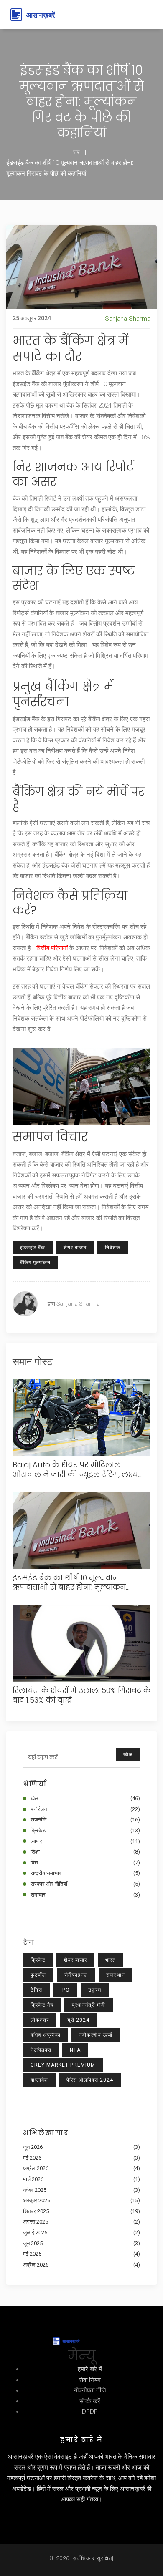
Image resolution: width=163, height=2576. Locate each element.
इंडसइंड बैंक (33, 1248)
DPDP (90, 2412)
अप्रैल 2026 (81, 2168)
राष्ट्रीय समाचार (85, 1873)
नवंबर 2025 (81, 2190)
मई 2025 (81, 2254)
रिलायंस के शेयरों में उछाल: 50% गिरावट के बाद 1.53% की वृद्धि (81, 1695)
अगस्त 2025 (81, 2222)
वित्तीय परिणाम (52, 948)
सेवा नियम (90, 2380)
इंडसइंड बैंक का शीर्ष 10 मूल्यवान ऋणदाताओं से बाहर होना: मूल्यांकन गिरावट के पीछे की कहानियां (69, 1583)
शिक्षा (85, 1852)
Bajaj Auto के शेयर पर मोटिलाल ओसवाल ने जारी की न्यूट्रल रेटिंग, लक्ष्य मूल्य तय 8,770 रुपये (75, 1470)
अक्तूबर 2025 (81, 2200)
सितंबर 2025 (81, 2211)
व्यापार (85, 1841)
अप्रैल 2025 (81, 2265)
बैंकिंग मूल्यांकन (35, 1263)
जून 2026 (81, 2147)
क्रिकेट (85, 1830)
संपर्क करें (90, 2401)
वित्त (85, 1863)
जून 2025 (81, 2243)
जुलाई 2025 (81, 2233)
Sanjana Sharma (128, 319)
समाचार (85, 1895)
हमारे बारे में (90, 2369)
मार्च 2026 (81, 2179)
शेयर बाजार (75, 1248)
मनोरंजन (85, 1809)
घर (76, 152)
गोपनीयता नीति (90, 2390)
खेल (85, 1798)
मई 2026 (81, 2158)
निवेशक (113, 1248)
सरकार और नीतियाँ (85, 1884)
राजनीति (85, 1820)
